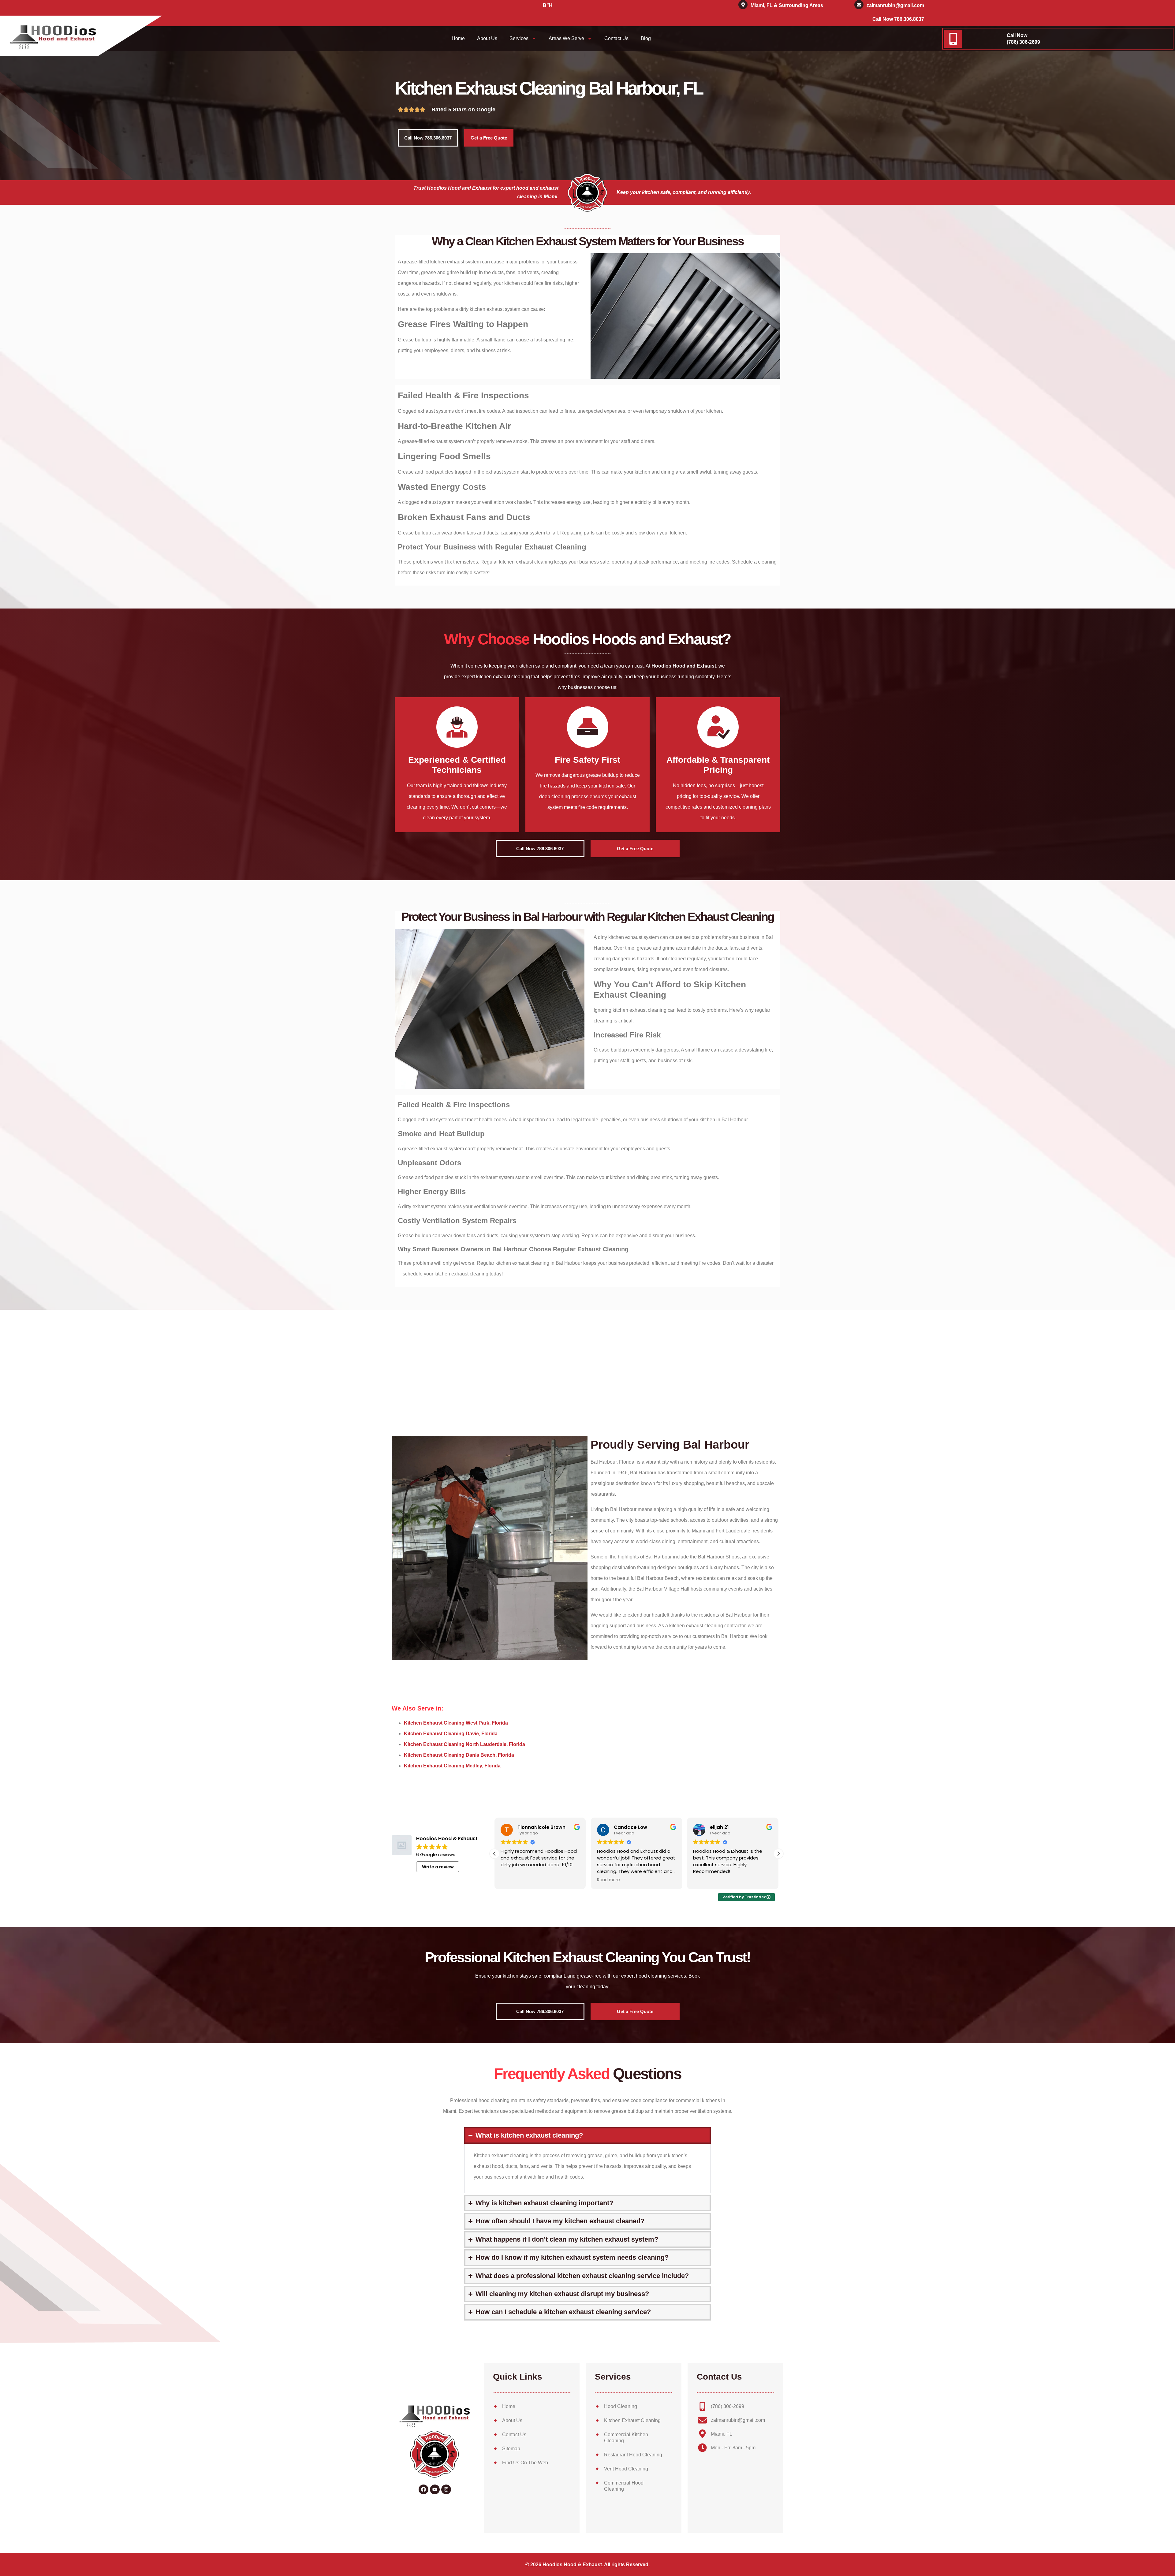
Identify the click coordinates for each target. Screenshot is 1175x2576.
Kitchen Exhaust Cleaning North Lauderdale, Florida (464, 1744)
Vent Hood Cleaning (626, 2469)
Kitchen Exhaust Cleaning (632, 2420)
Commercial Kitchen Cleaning (626, 2438)
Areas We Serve (566, 38)
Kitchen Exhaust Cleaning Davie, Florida (451, 1734)
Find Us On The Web (525, 2463)
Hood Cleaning (621, 2406)
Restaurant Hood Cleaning (633, 2455)
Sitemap (511, 2449)
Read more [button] (512, 1880)
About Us (487, 38)
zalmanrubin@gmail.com (895, 5)
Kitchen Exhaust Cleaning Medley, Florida (452, 1766)
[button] (778, 1854)
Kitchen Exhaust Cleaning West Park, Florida (456, 1723)
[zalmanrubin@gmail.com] (859, 5)
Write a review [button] (438, 1867)
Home (458, 38)
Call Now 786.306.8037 (898, 19)
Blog (646, 38)
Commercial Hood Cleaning (624, 2486)
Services (519, 38)
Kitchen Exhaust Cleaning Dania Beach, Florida (459, 1755)
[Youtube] (435, 2489)
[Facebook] (423, 2489)
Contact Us (616, 38)
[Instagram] (446, 2489)
